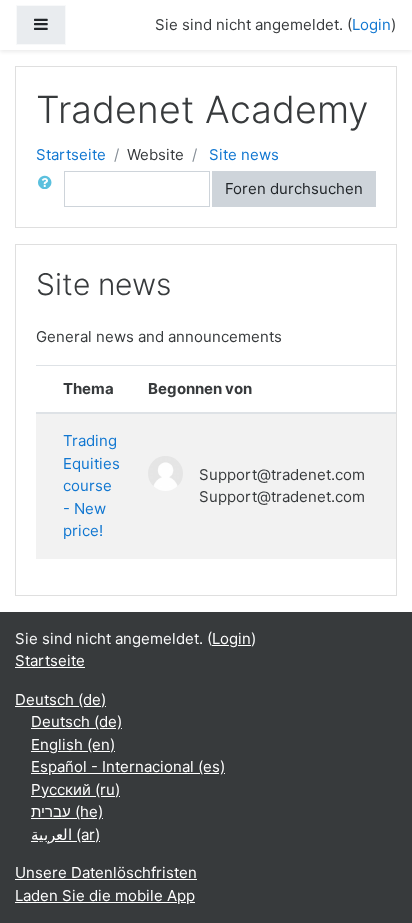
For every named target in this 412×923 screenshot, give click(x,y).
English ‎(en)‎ (73, 744)
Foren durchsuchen (294, 188)
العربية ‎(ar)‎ (65, 834)
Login (371, 24)
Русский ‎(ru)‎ (75, 789)
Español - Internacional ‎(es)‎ (128, 766)
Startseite (71, 154)
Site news (244, 154)
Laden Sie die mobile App (105, 895)
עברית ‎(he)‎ (67, 811)
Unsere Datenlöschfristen (106, 872)
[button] (49, 189)
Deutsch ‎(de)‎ (60, 699)
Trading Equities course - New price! (91, 485)
